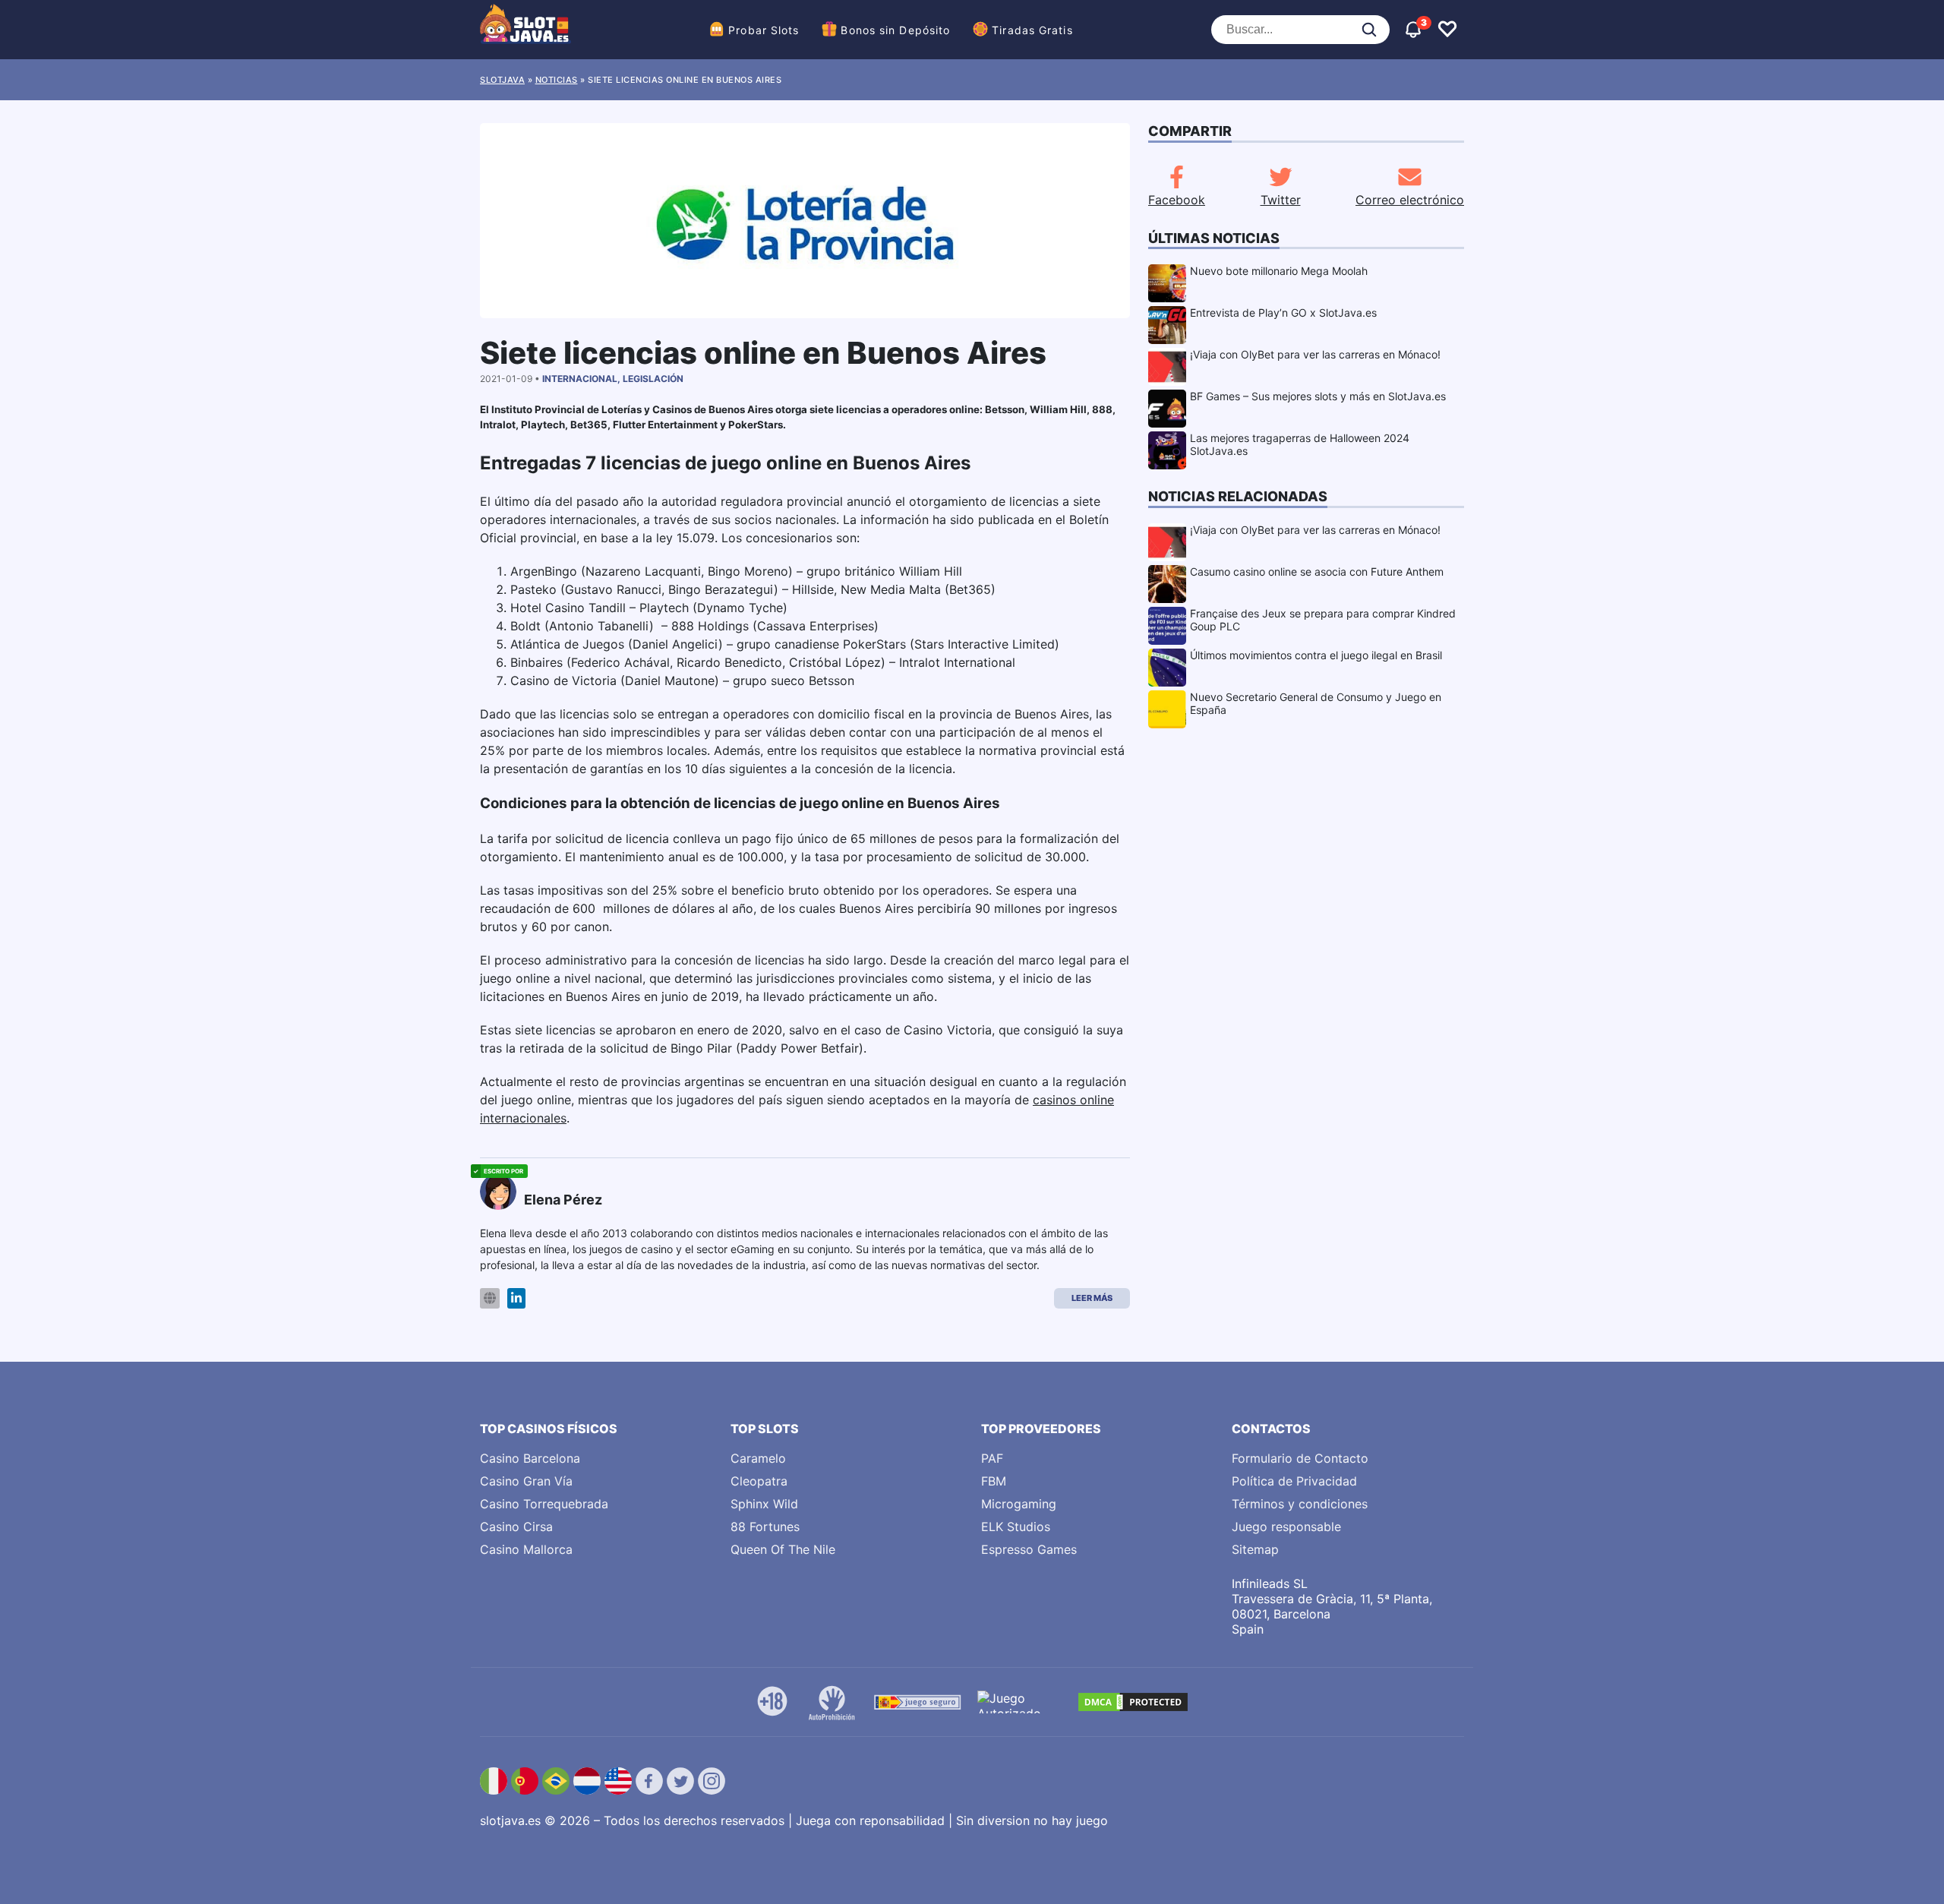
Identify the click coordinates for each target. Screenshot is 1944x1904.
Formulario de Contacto (1300, 1458)
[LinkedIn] (516, 1298)
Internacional (580, 379)
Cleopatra (759, 1481)
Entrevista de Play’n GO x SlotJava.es (1283, 313)
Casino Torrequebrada (544, 1504)
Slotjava (502, 80)
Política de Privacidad (1294, 1481)
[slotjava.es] (525, 30)
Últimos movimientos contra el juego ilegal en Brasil (1316, 655)
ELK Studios (1016, 1527)
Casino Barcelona (530, 1458)
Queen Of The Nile (783, 1549)
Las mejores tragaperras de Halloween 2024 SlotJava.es (1300, 444)
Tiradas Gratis (1032, 30)
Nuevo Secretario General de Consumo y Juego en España (1316, 703)
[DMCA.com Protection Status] (1133, 1702)
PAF (992, 1458)
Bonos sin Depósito (895, 30)
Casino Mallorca (526, 1549)
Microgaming (1019, 1504)
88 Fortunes (765, 1527)
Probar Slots (764, 30)
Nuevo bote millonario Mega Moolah (1279, 271)
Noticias (557, 80)
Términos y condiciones (1300, 1504)
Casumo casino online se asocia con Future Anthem (1317, 572)
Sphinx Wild (764, 1504)
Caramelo (758, 1458)
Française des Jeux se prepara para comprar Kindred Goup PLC (1323, 620)
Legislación (653, 379)
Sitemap (1255, 1549)
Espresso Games (1029, 1549)
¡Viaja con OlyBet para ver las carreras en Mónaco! (1315, 354)
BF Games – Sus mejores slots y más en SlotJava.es (1318, 396)
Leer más (1092, 1298)
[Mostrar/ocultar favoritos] (1447, 30)
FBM (994, 1481)
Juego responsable (1286, 1527)
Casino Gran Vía (526, 1481)
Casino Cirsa (516, 1527)
